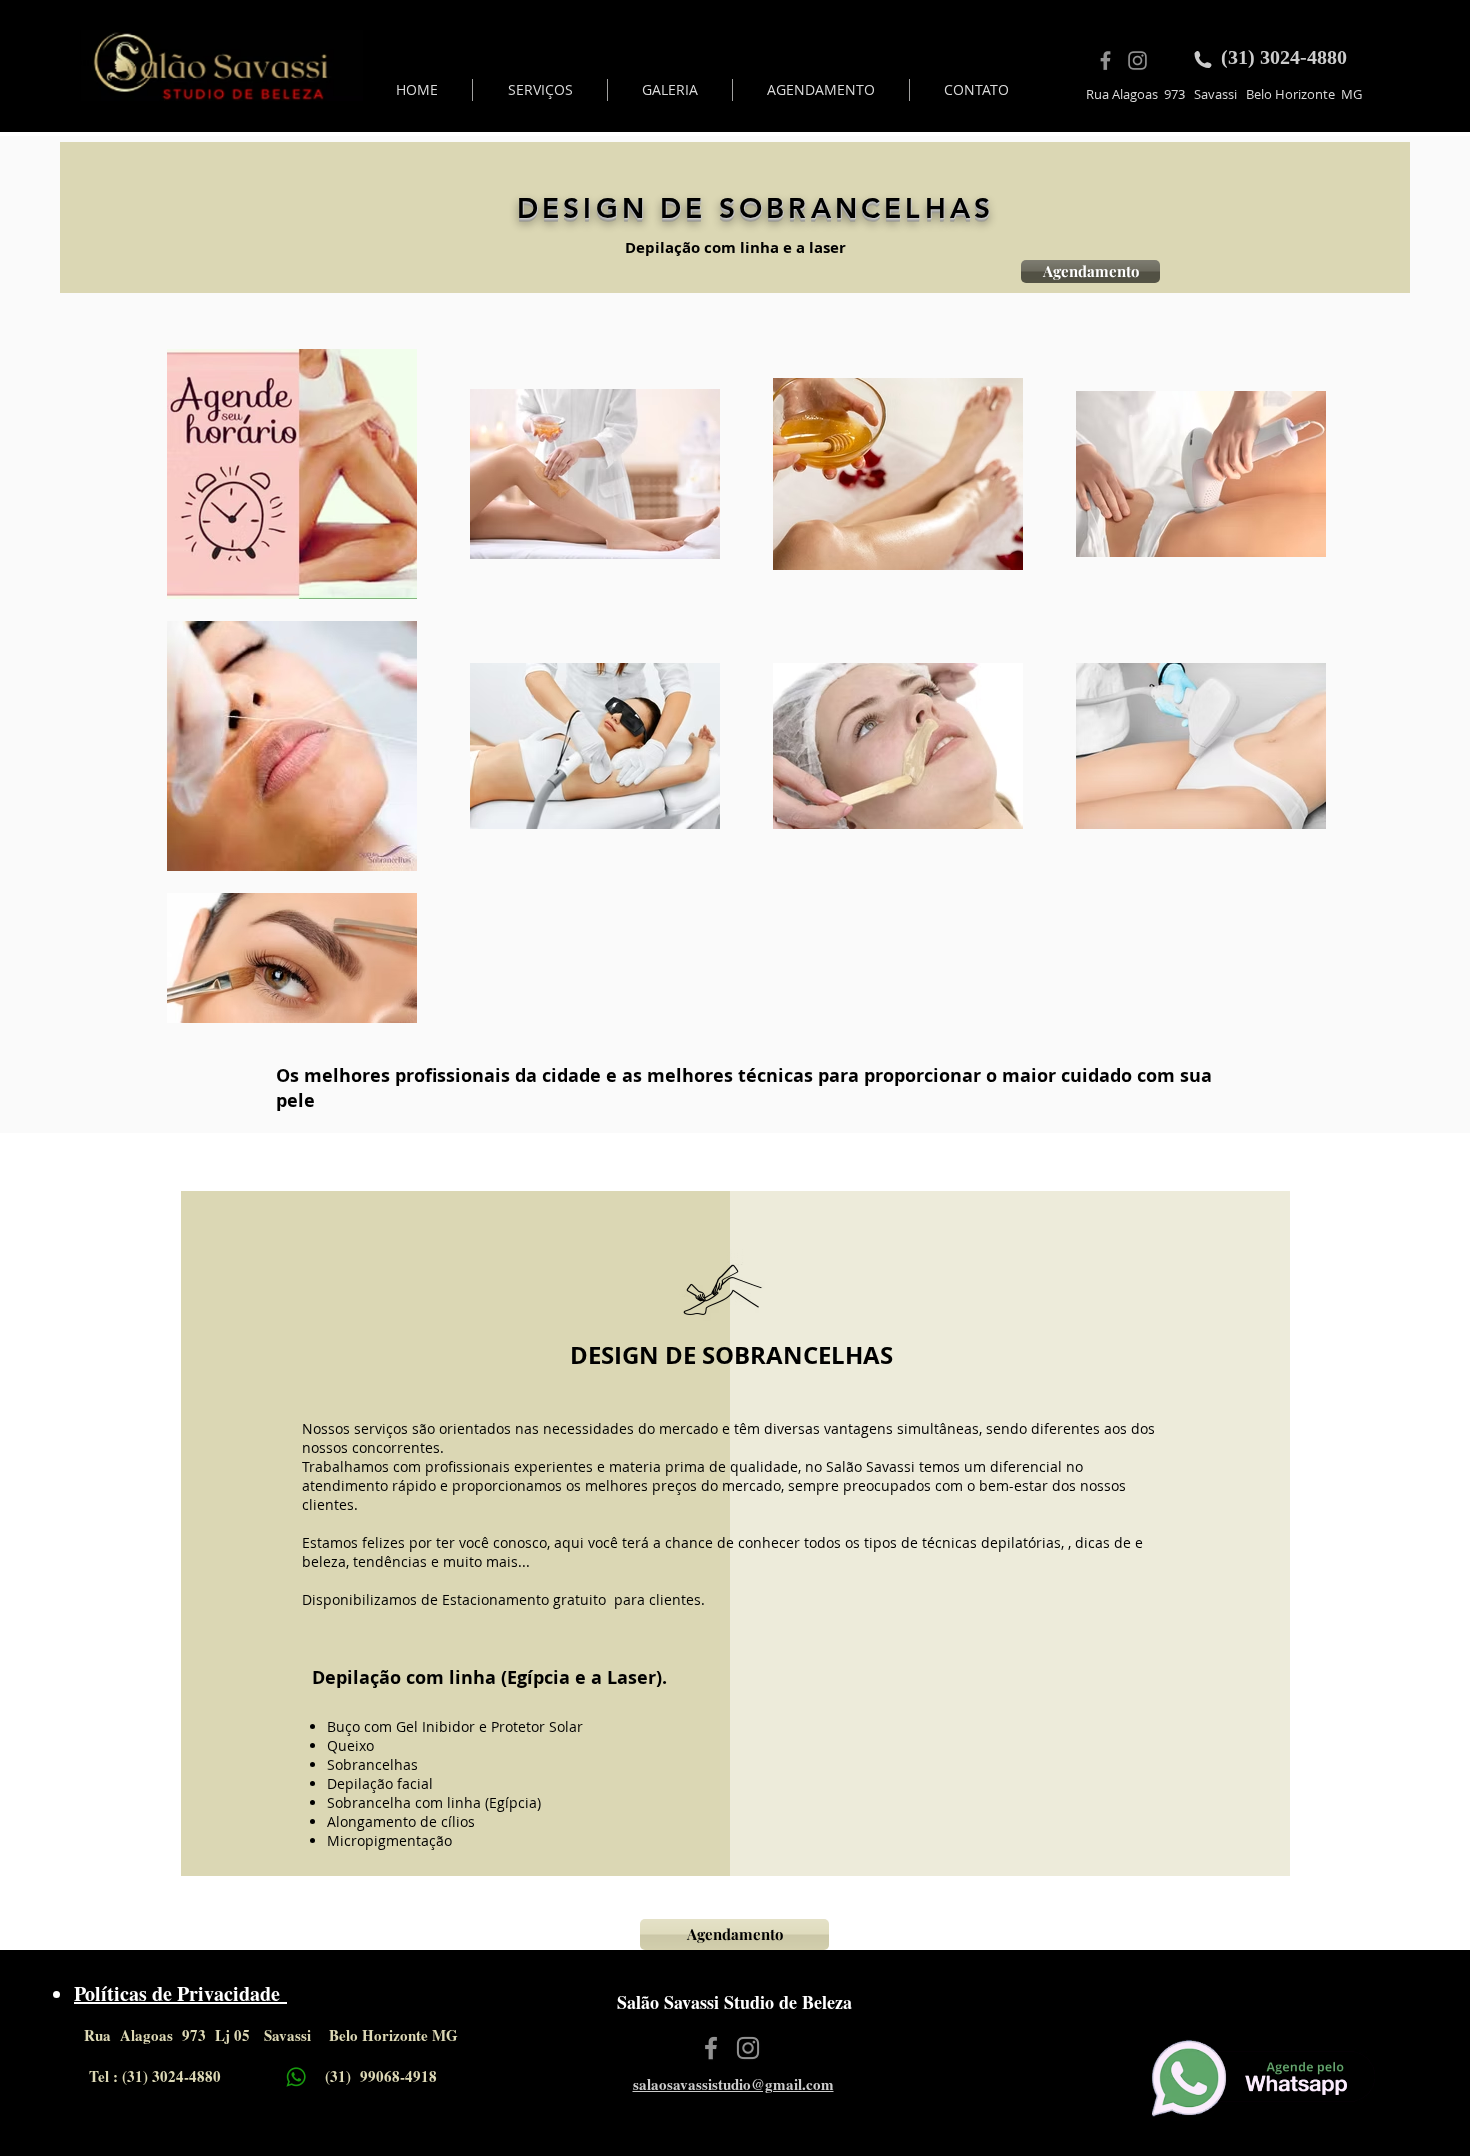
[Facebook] (1105, 60)
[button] (540, 90)
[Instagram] (1137, 60)
